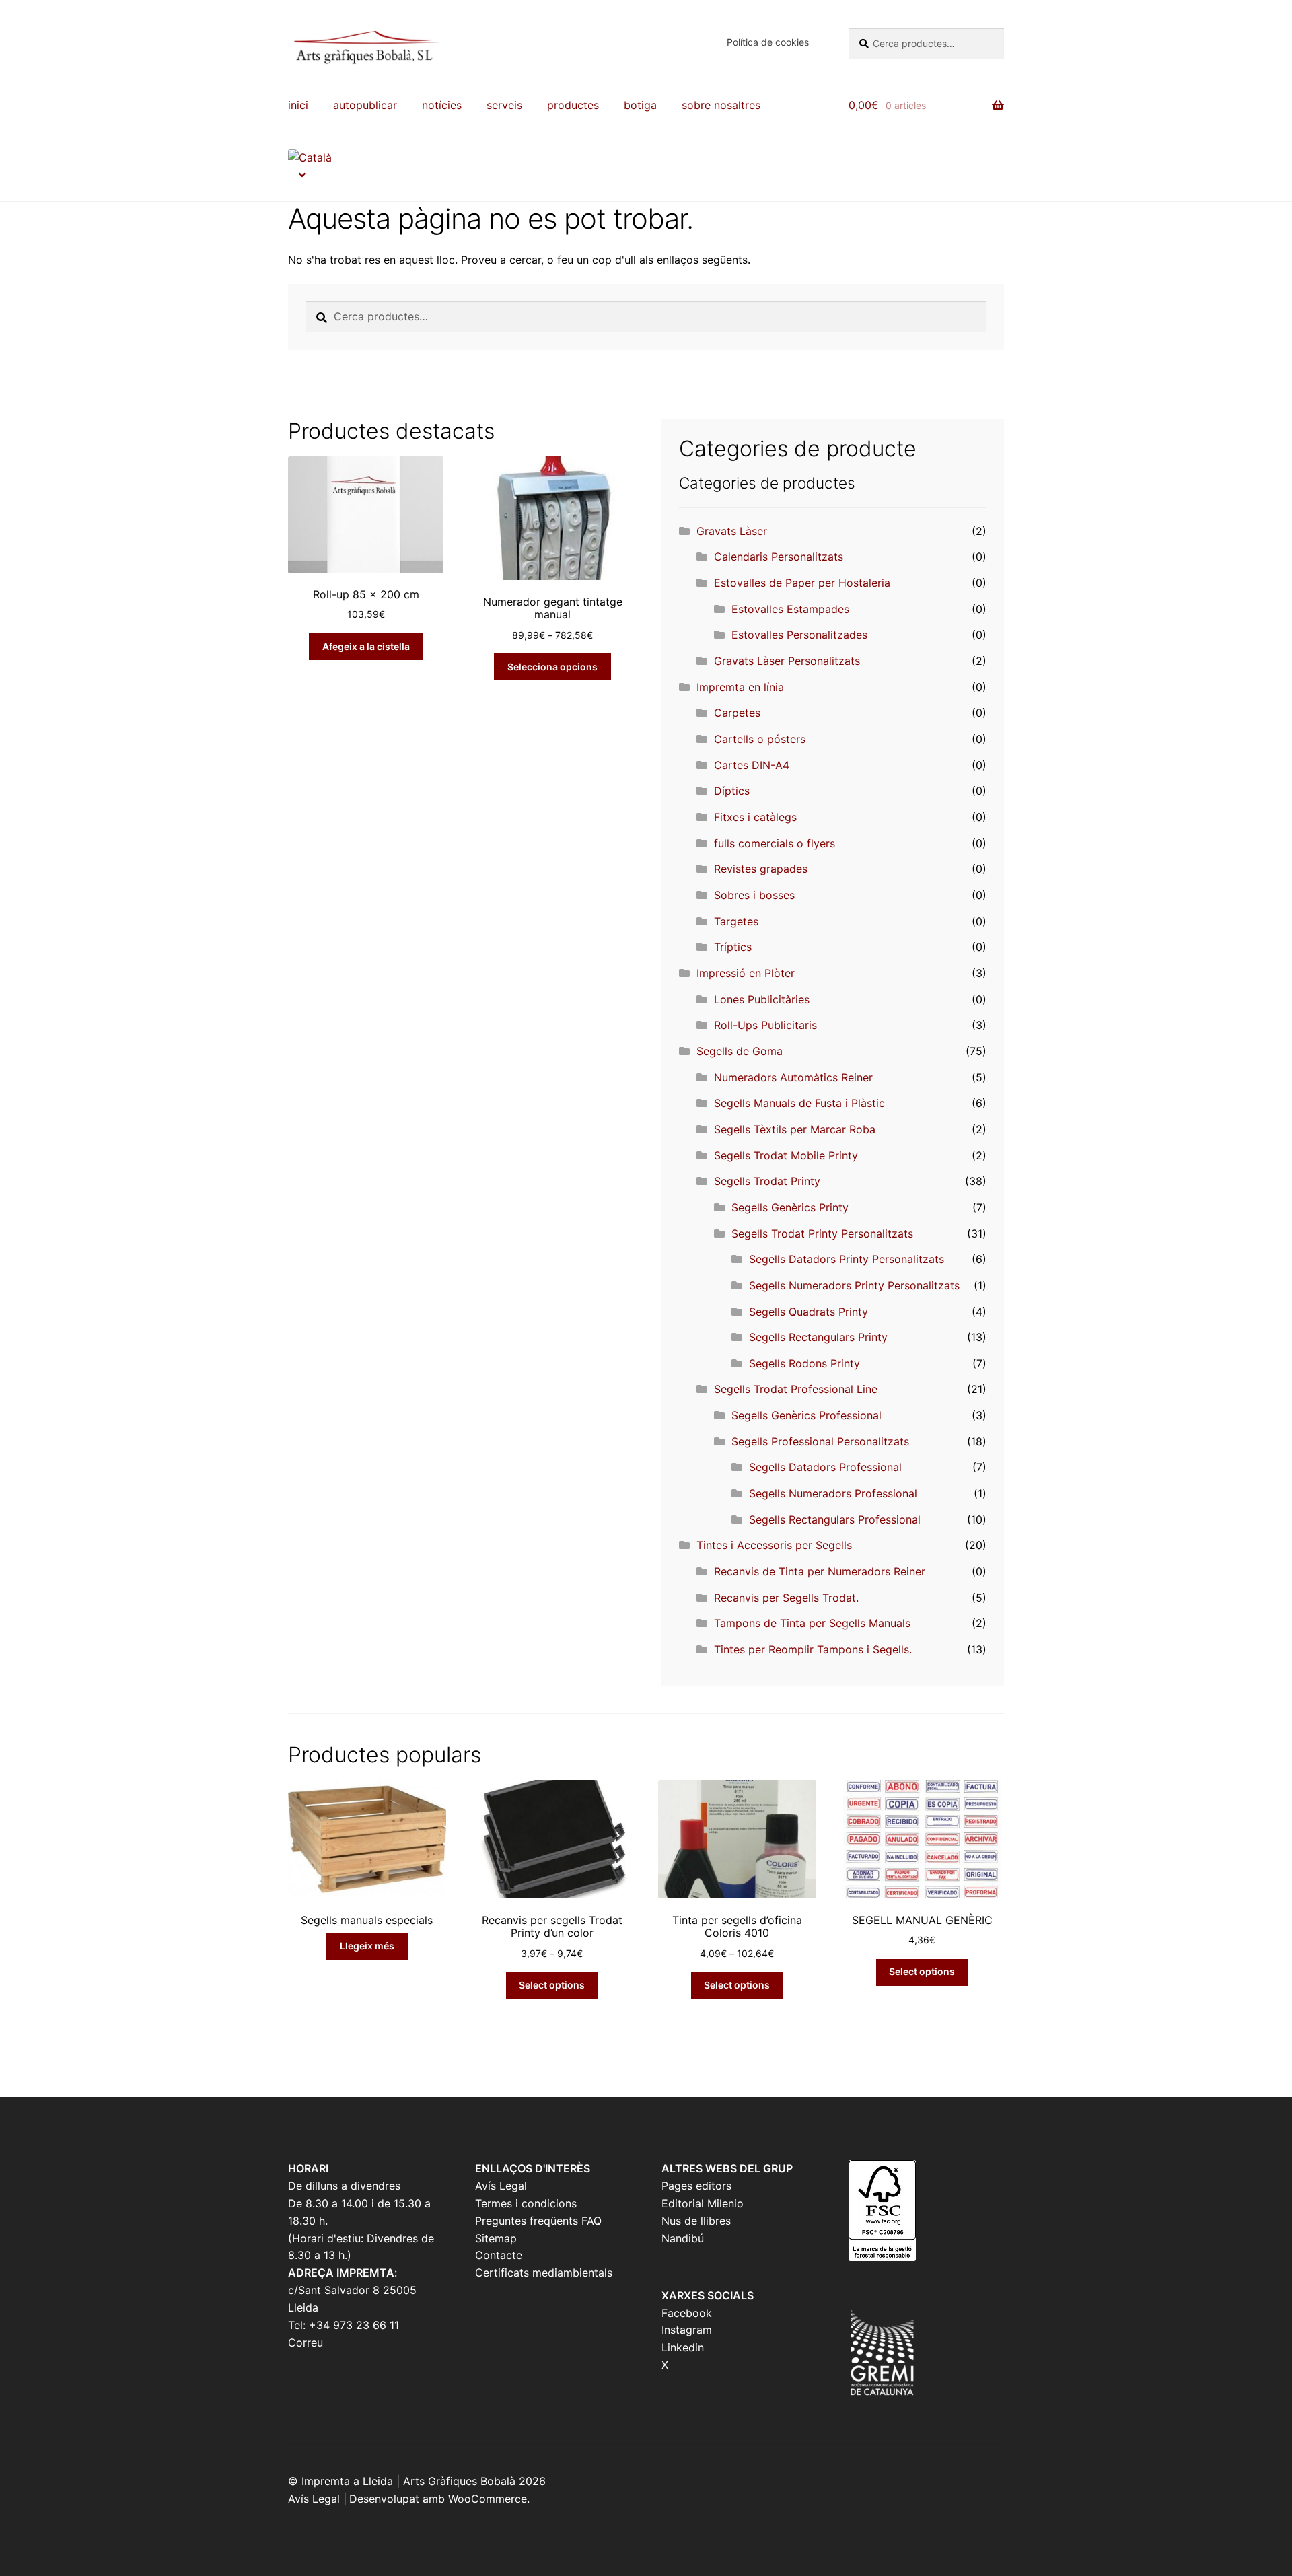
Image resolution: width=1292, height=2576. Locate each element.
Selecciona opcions (552, 667)
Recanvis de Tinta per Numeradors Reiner (820, 1571)
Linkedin (683, 2347)
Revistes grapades (761, 869)
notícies (442, 105)
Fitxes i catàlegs (755, 817)
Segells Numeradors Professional (833, 1493)
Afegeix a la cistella (366, 646)
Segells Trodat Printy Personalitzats (822, 1233)
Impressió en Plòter (746, 973)
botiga (640, 105)
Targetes (736, 921)
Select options (552, 1985)
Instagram (687, 2330)
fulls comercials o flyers (775, 843)
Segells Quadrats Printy (809, 1312)
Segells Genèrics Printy (790, 1207)
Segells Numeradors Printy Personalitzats (854, 1285)
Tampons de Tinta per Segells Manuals (812, 1623)
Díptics (732, 791)
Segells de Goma (740, 1051)
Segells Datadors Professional (825, 1467)
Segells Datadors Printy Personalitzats (847, 1259)
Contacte (499, 2255)
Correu (306, 2342)
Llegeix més (367, 1946)
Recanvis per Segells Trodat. (786, 1598)
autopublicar (365, 105)
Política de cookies (768, 42)
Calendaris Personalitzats (779, 557)
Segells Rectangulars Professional (835, 1519)
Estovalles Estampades (790, 609)
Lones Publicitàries (762, 999)
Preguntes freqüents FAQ (538, 2221)
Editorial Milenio (703, 2203)
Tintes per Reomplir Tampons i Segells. (813, 1649)
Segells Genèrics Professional (806, 1415)
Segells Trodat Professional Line (796, 1389)
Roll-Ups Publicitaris (765, 1025)
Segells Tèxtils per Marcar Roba (795, 1129)
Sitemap (496, 2238)
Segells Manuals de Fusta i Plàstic (799, 1103)
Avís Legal (501, 2186)
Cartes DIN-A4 (752, 765)
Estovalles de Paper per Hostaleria (802, 583)
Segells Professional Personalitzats (820, 1441)
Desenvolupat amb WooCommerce (438, 2499)
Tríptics (733, 947)
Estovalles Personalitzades (799, 635)
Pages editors (696, 2186)
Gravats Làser (732, 531)
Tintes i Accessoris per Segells (774, 1545)
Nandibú (683, 2238)
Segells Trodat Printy (767, 1181)
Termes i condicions (526, 2203)
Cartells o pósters (760, 739)
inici (298, 105)
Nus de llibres (696, 2221)
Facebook (687, 2313)
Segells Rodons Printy (804, 1363)
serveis (504, 105)
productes (573, 105)
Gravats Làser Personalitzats (787, 661)
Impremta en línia (740, 687)
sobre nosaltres (721, 105)
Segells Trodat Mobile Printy (786, 1155)
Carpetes (737, 713)
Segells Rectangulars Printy (818, 1337)
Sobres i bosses (754, 895)
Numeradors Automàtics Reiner (793, 1077)
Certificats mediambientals (544, 2273)
